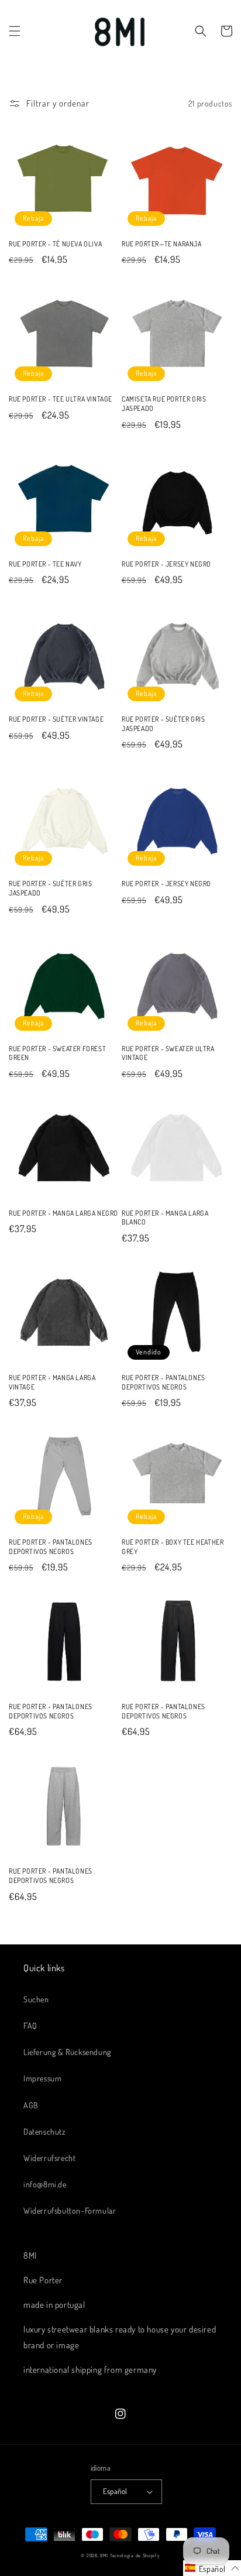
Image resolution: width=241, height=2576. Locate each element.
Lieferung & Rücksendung (67, 2052)
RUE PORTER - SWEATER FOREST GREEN (57, 1053)
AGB (31, 2105)
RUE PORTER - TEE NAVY (45, 564)
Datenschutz (45, 2131)
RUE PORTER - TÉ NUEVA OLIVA (55, 244)
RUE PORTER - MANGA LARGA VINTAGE (52, 1382)
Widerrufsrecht (49, 2158)
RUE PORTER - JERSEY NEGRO (166, 564)
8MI (104, 2555)
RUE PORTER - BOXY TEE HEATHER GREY (173, 1547)
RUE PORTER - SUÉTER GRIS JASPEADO (163, 724)
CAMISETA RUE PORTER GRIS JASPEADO (164, 404)
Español (115, 2491)
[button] (15, 31)
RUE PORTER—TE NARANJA (162, 244)
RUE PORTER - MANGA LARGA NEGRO (63, 1213)
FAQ (30, 2026)
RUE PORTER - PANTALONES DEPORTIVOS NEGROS (163, 1382)
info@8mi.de (45, 2184)
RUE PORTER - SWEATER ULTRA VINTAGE (168, 1053)
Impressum (42, 2078)
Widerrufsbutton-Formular (70, 2210)
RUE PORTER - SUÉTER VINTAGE (56, 719)
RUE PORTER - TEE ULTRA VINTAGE (61, 399)
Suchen (36, 1999)
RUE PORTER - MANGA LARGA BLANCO (165, 1218)
